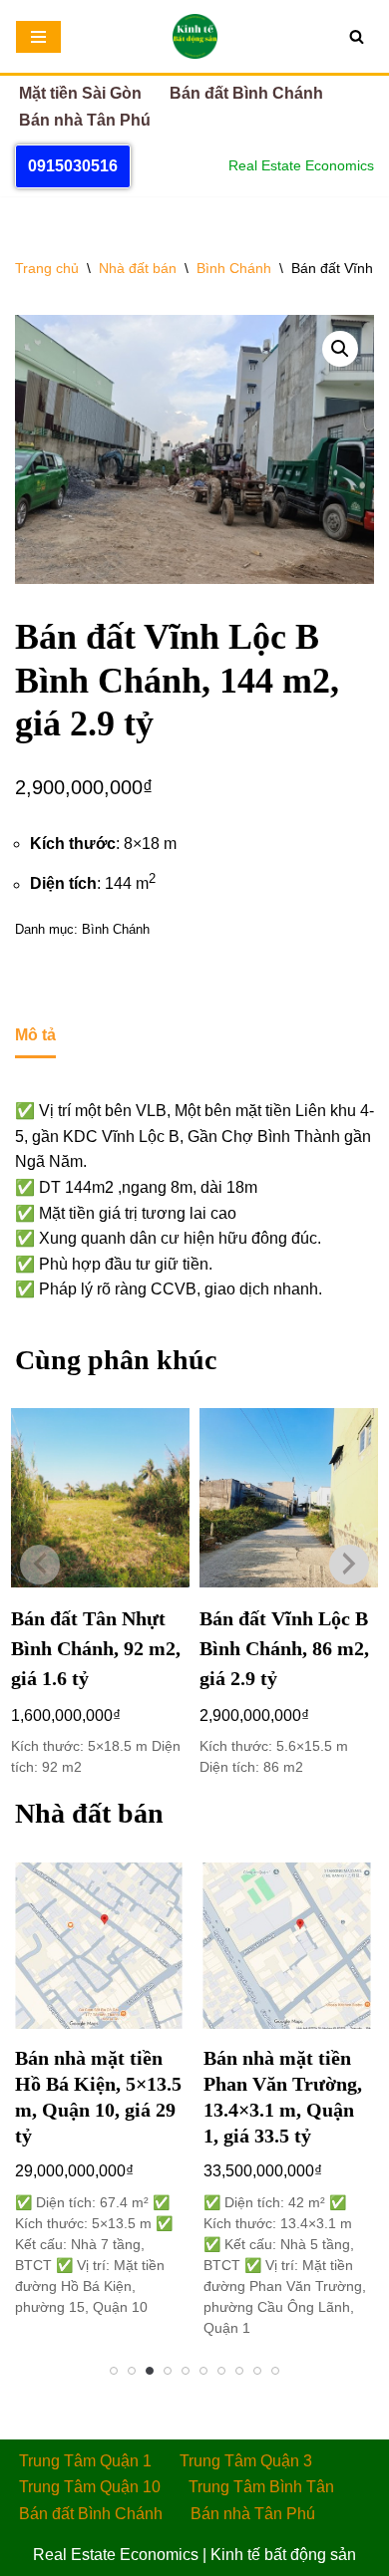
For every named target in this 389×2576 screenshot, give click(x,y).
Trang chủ (47, 268)
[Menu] (38, 37)
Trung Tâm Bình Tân (261, 2487)
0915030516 (73, 166)
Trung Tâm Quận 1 (85, 2461)
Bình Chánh (234, 268)
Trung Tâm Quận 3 (246, 2461)
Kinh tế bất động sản (283, 2555)
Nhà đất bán (138, 268)
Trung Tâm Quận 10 (90, 2487)
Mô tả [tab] (35, 1035)
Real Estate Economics (116, 2555)
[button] (340, 349)
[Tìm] (357, 36)
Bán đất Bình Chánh (246, 93)
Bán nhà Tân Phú (85, 120)
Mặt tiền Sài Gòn (80, 93)
